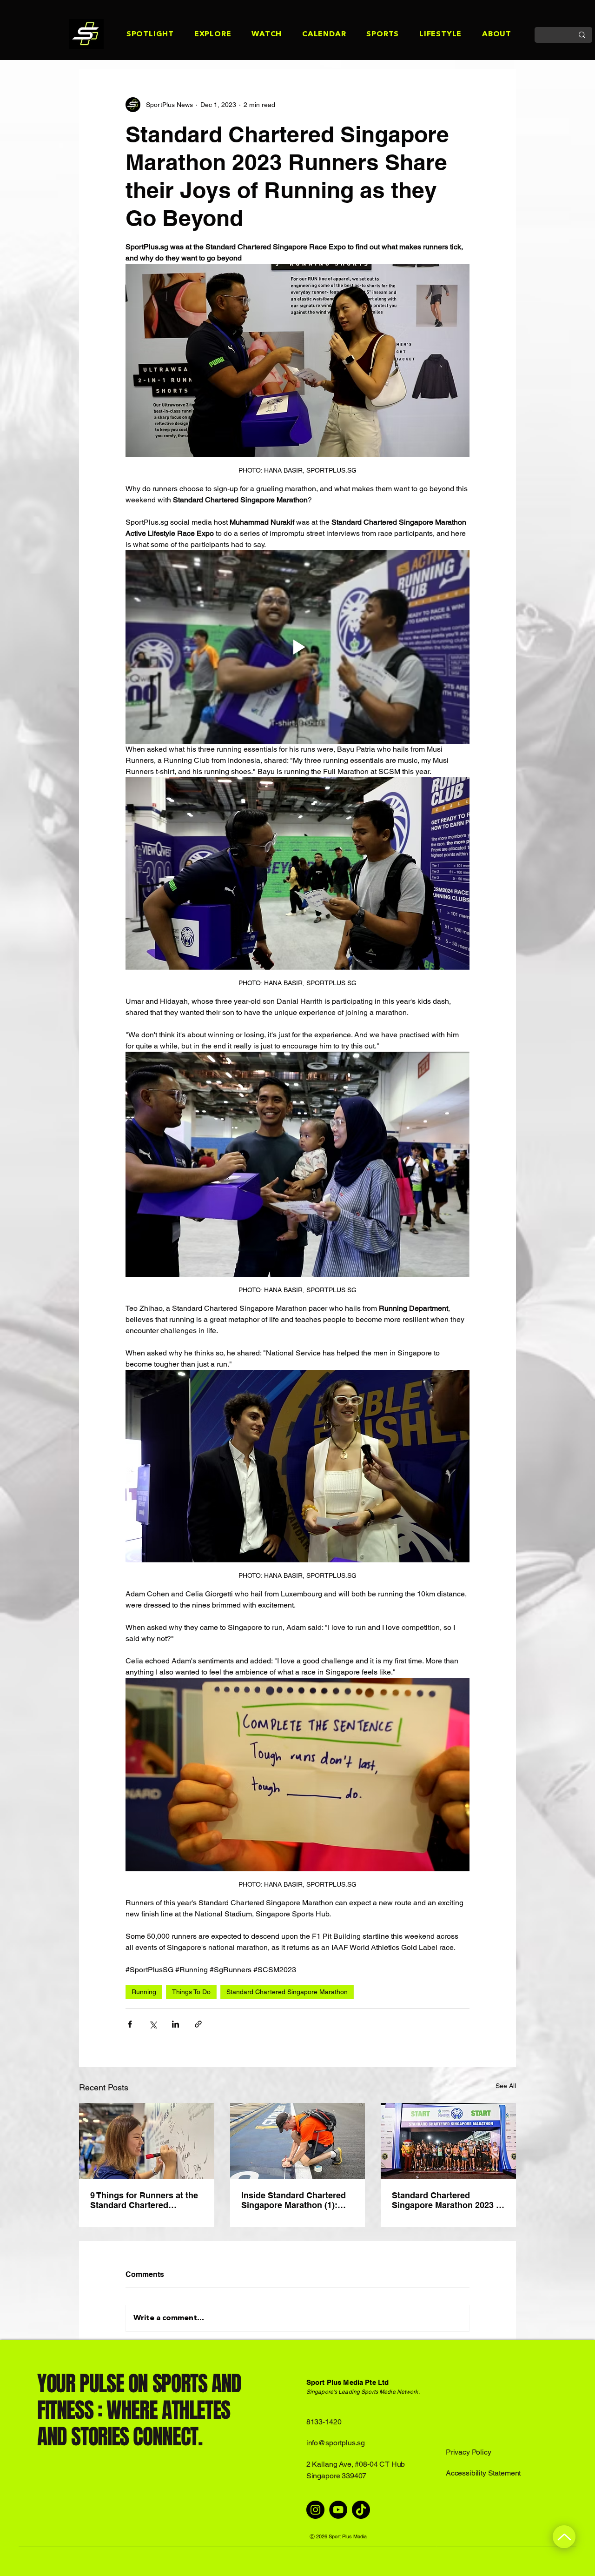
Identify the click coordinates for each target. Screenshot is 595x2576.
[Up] (564, 2537)
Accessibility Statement (483, 2473)
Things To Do (191, 1992)
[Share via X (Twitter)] (153, 2024)
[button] (140, 35)
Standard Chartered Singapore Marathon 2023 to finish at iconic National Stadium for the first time (448, 2200)
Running (144, 1992)
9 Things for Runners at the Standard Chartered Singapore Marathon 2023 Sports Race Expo (144, 2200)
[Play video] (297, 647)
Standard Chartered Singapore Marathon (287, 1992)
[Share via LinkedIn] (175, 2024)
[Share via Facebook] (130, 2024)
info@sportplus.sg (336, 2443)
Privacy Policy (469, 2452)
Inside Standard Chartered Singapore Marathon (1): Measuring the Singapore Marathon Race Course (294, 2200)
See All (506, 2086)
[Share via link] (198, 2024)
